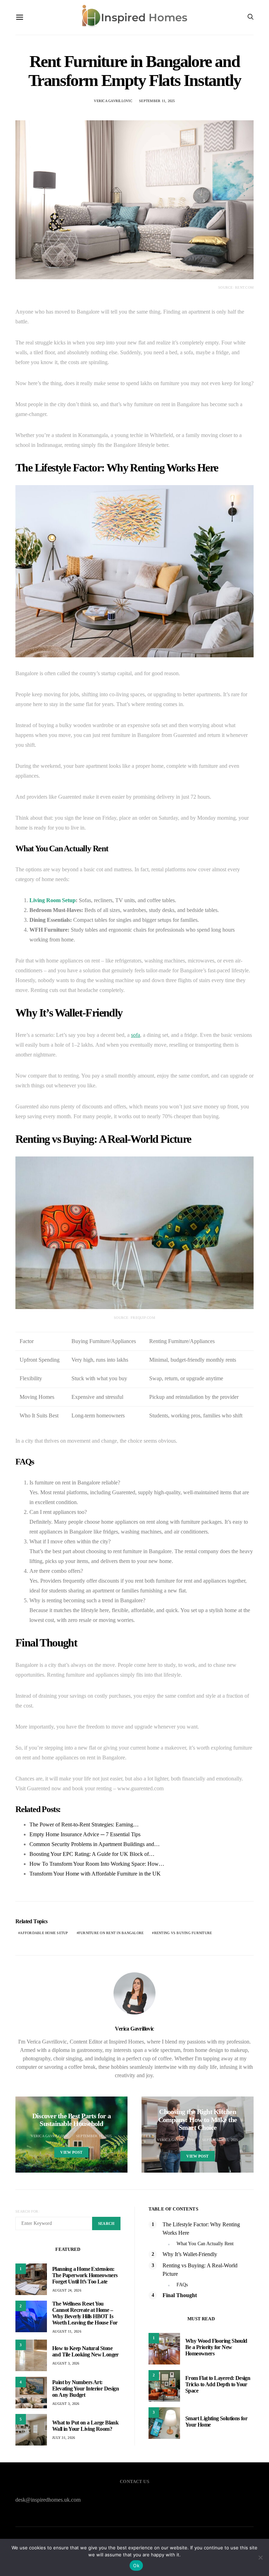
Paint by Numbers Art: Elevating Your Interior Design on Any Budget (85, 2389)
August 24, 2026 (67, 2290)
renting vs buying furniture (183, 1933)
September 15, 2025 (220, 2140)
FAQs (182, 2285)
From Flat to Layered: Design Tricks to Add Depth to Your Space (218, 2384)
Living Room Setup (53, 900)
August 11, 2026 (67, 2331)
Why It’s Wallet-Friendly (190, 2254)
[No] (260, 2557)
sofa (136, 1035)
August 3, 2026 (66, 2363)
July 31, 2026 (64, 2438)
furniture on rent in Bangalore (111, 1933)
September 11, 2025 (157, 101)
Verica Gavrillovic (113, 101)
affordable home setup (44, 1933)
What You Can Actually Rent (205, 2244)
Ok (136, 2565)
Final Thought (180, 2295)
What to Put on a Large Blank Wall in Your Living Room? (85, 2426)
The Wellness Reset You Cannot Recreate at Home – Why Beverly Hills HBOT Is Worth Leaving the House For (85, 2313)
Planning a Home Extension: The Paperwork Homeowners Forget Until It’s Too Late (85, 2275)
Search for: (27, 2211)
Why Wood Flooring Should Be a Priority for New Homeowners (216, 2347)
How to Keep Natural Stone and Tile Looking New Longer (85, 2351)
